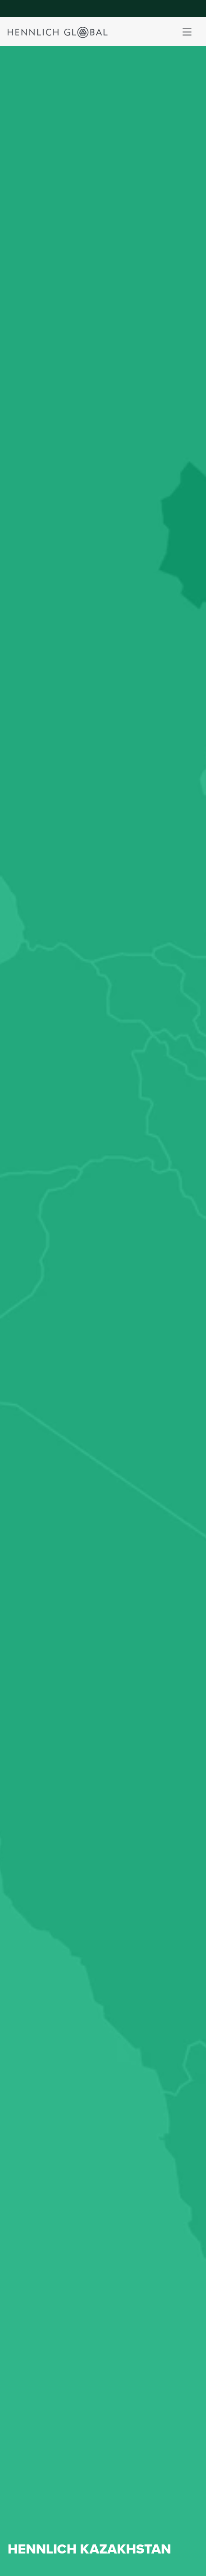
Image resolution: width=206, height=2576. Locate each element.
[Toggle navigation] (187, 32)
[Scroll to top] (187, 2565)
